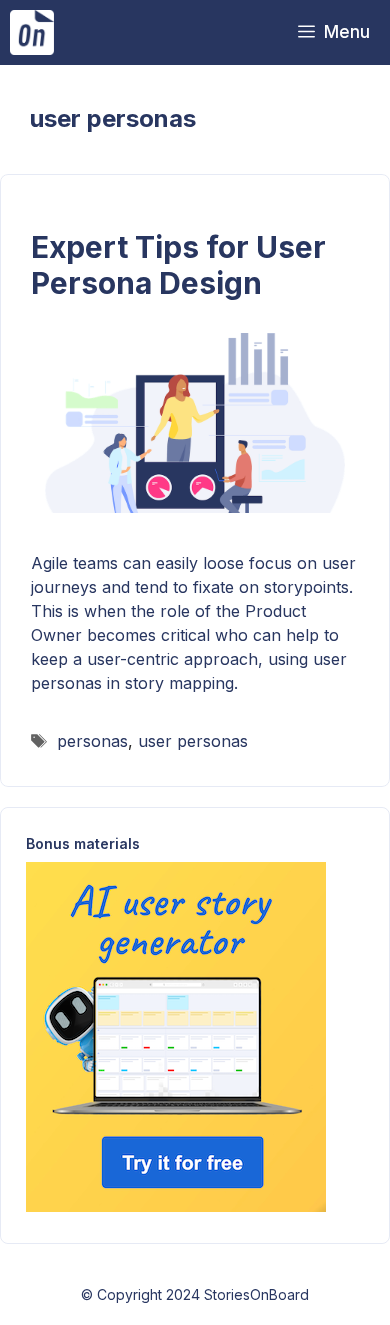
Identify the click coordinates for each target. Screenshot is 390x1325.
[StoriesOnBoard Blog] (32, 32)
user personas (193, 741)
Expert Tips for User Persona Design (178, 265)
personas (92, 741)
